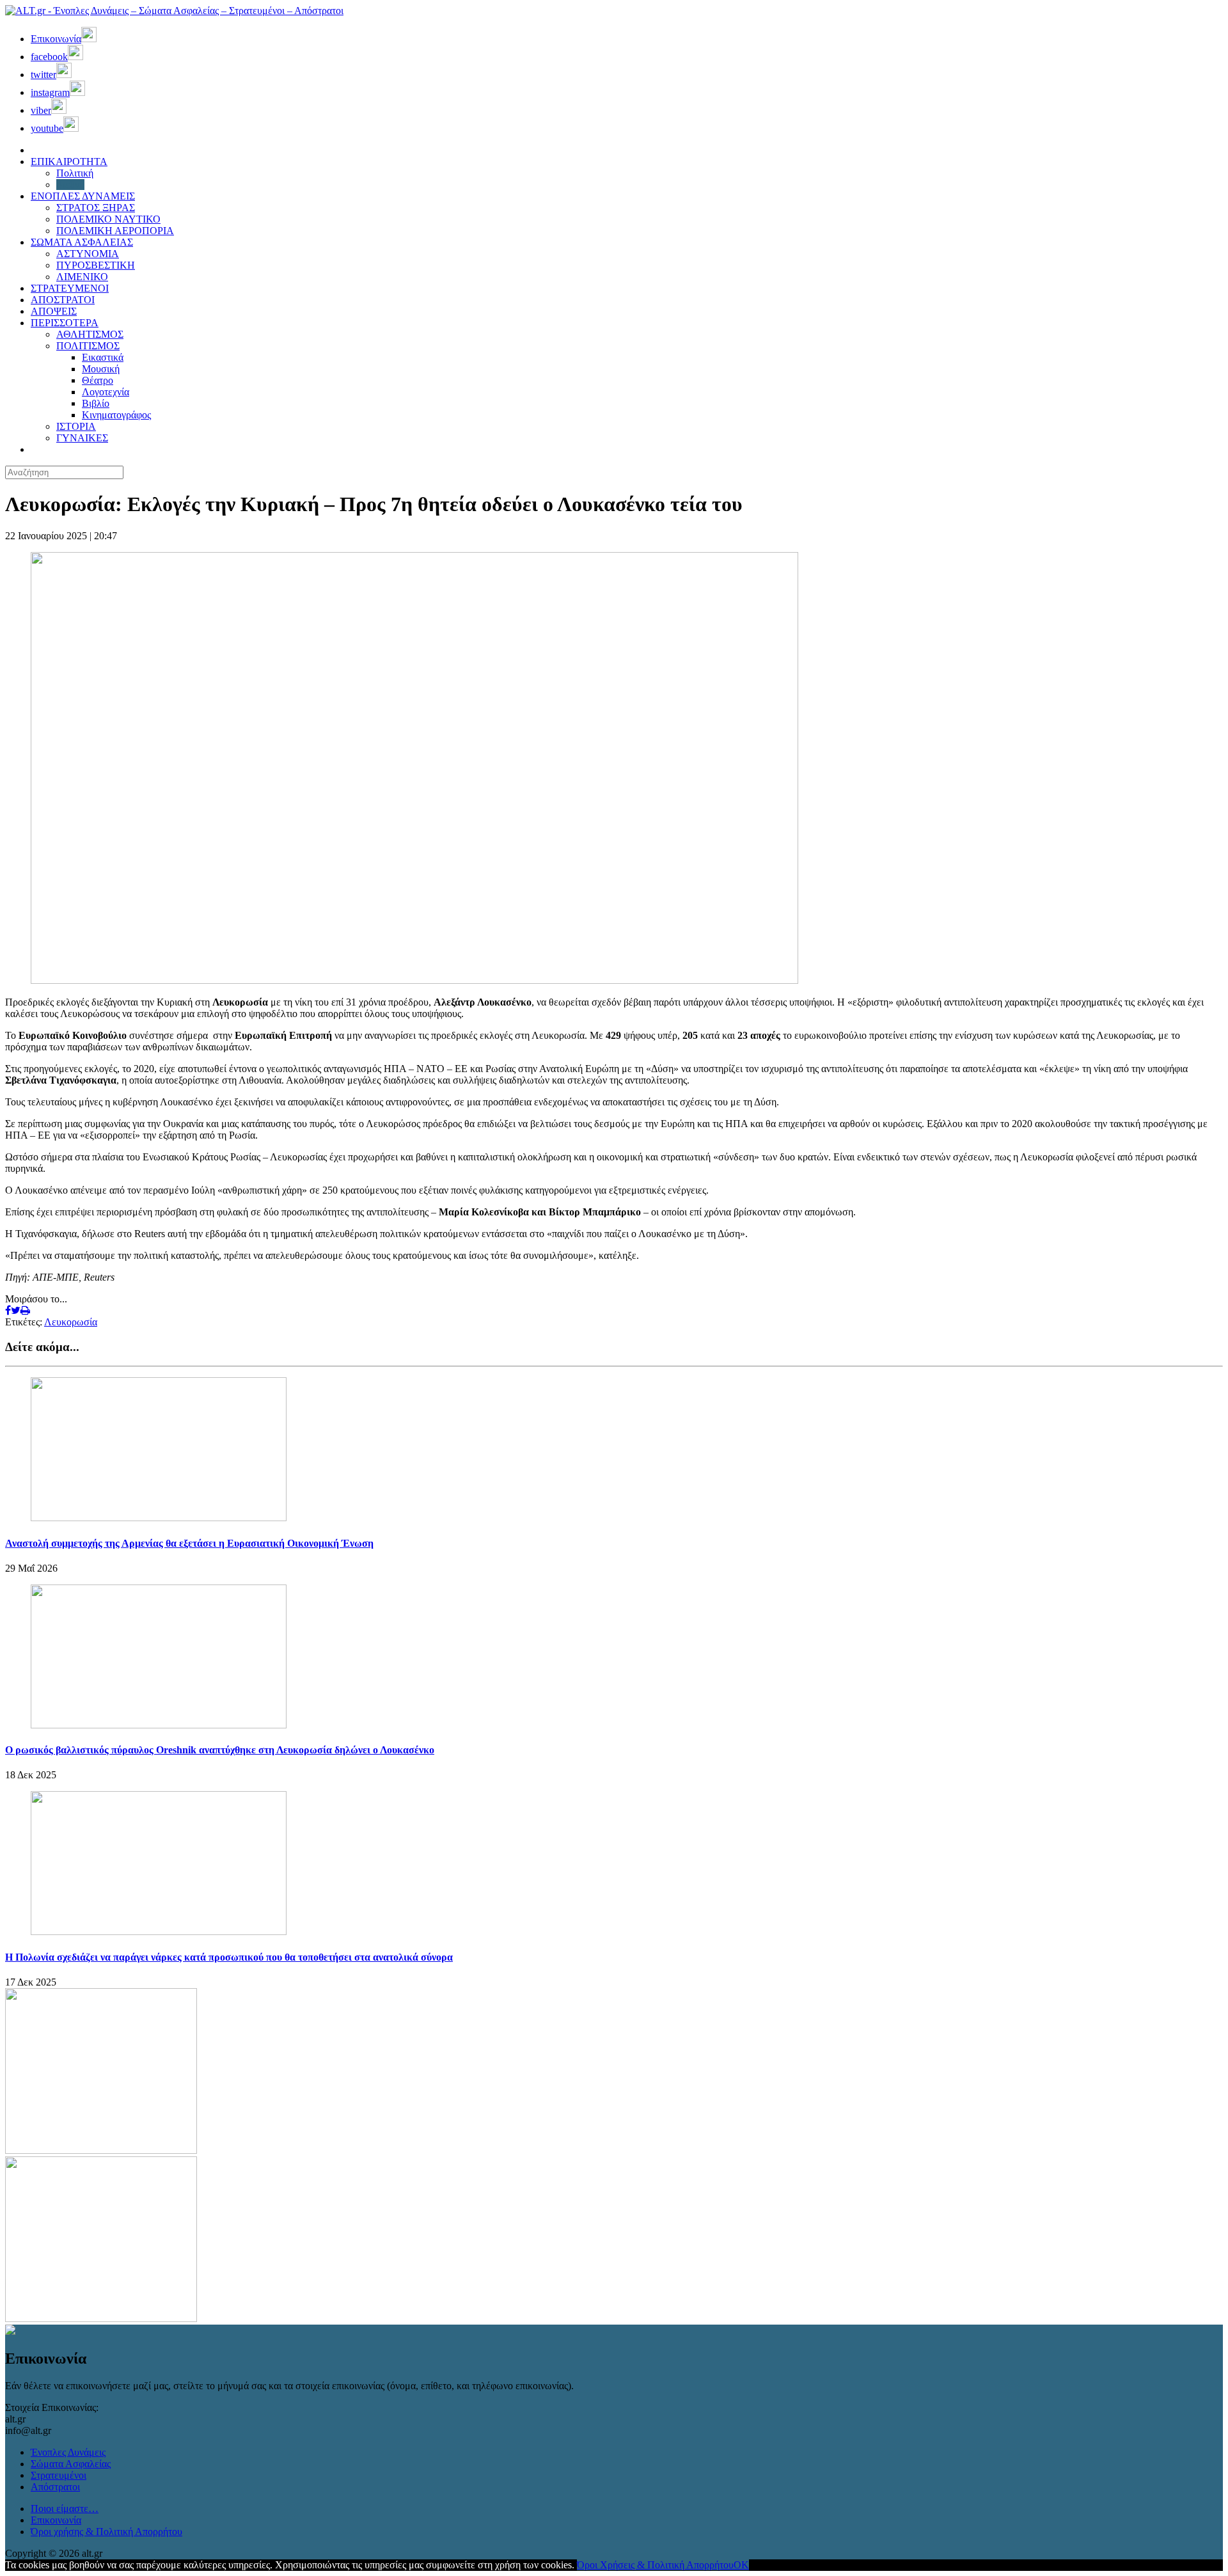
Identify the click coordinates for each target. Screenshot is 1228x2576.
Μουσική (101, 369)
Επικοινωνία (56, 2520)
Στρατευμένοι (59, 2475)
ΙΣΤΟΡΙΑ (76, 426)
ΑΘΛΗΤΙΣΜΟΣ (90, 334)
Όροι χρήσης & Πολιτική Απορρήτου (106, 2532)
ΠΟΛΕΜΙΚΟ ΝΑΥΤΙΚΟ (108, 219)
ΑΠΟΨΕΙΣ (54, 311)
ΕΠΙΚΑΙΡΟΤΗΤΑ (69, 162)
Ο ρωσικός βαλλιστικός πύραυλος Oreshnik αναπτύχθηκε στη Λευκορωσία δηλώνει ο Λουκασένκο (220, 1750)
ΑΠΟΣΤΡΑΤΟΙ (63, 300)
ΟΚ (741, 2565)
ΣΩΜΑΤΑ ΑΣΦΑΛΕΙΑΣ (82, 242)
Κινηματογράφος (116, 415)
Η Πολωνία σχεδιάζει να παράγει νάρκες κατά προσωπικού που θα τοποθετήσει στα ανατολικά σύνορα (229, 1957)
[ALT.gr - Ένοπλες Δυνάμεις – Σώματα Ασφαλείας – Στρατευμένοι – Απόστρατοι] (174, 11)
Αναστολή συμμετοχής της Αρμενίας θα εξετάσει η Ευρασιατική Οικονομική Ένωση (189, 1543)
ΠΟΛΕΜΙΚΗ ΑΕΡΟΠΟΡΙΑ (115, 231)
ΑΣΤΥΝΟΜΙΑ (88, 254)
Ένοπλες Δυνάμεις (68, 2452)
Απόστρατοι (55, 2487)
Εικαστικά (103, 357)
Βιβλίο (96, 403)
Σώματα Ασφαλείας (71, 2464)
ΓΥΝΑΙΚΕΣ (82, 438)
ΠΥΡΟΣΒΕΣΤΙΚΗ (96, 265)
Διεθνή (70, 185)
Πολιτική (75, 173)
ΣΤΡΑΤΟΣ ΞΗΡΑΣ (96, 208)
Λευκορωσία (71, 1322)
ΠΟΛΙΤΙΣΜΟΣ (88, 346)
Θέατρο (98, 380)
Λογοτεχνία (106, 392)
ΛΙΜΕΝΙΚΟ (82, 277)
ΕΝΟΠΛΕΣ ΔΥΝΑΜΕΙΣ (83, 196)
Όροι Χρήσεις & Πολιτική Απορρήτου (655, 2565)
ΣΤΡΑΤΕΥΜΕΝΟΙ (70, 288)
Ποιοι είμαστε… (65, 2509)
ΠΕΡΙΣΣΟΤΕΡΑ (65, 323)
